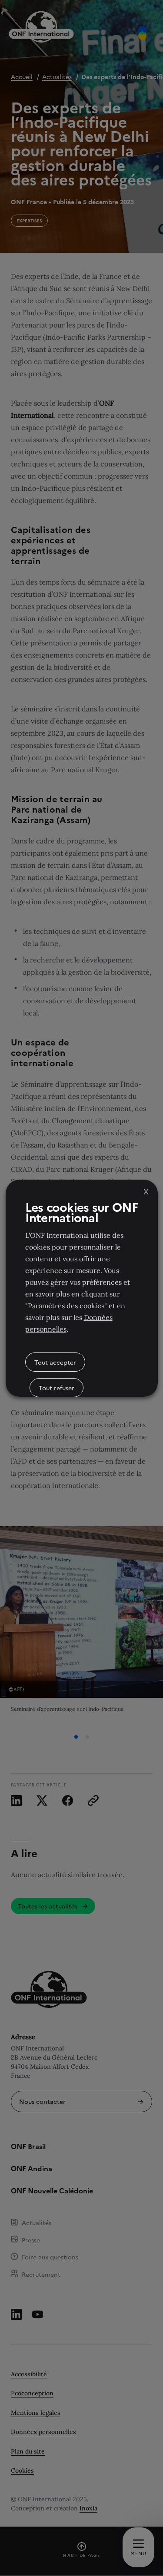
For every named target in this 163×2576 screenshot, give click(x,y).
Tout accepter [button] (55, 1362)
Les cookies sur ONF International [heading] (82, 1212)
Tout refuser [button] (57, 1388)
